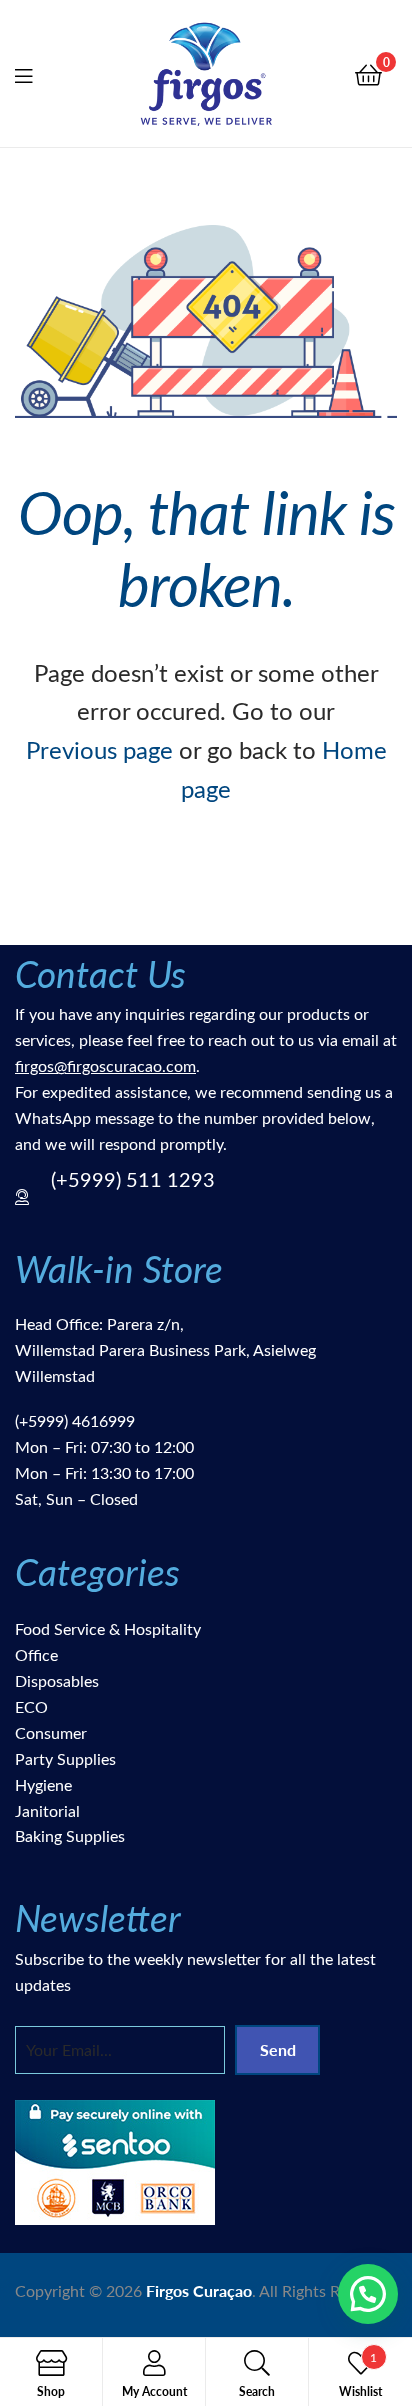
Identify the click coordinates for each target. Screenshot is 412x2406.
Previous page (99, 749)
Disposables (57, 1680)
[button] (368, 2294)
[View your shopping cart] (368, 73)
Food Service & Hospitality (108, 1628)
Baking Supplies (70, 1835)
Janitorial (47, 1810)
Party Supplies (65, 1758)
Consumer (51, 1732)
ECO (31, 1706)
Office (36, 1654)
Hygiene (43, 1784)
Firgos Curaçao (199, 2290)
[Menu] (36, 73)
